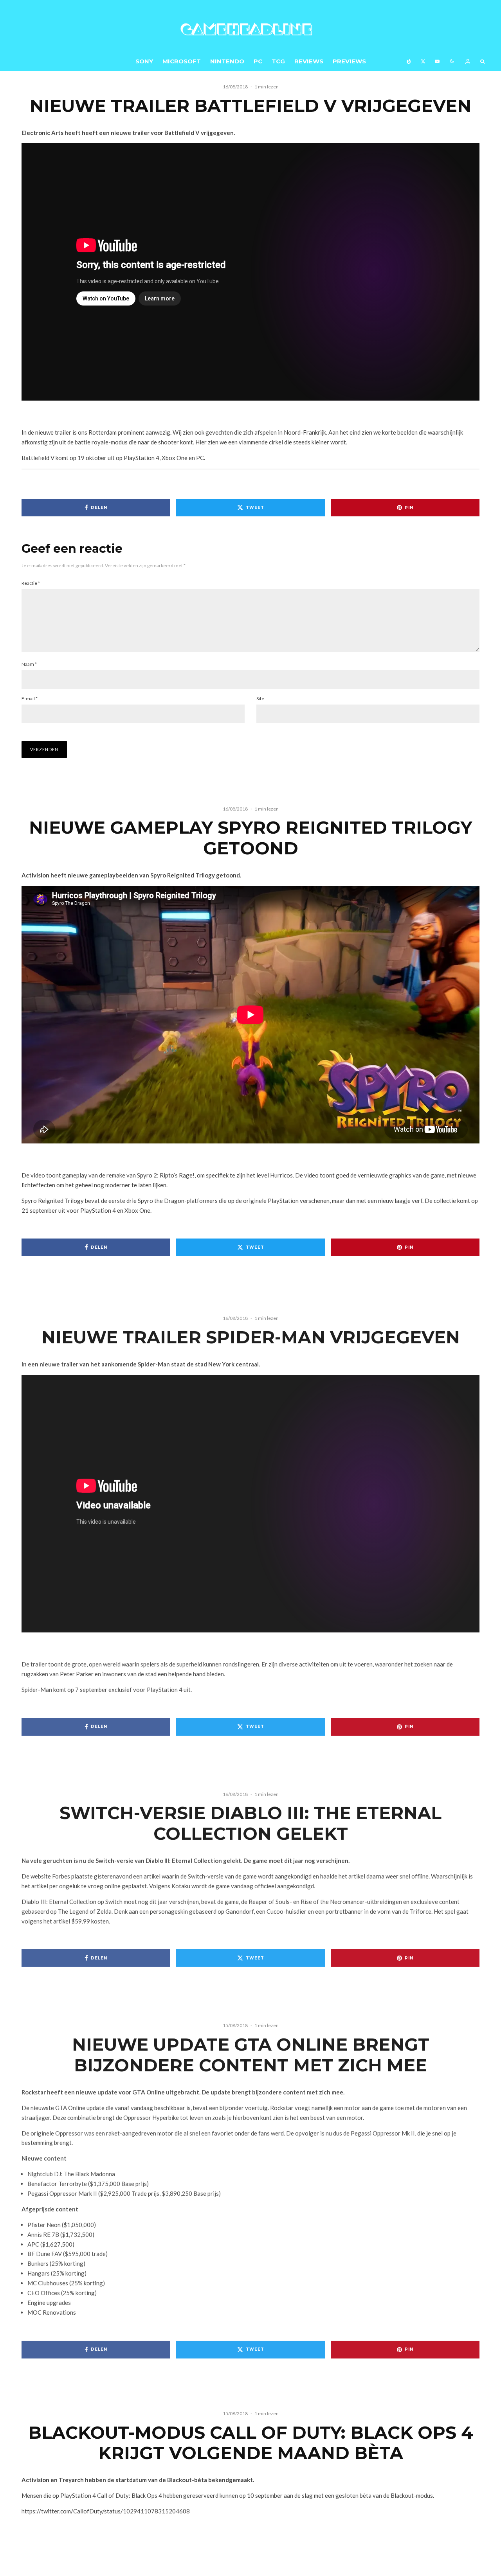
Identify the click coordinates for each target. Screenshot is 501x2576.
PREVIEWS (349, 61)
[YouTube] (437, 61)
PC (258, 61)
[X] (423, 61)
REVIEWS (309, 61)
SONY (144, 61)
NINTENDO (227, 61)
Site (260, 698)
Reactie (31, 583)
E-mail (30, 698)
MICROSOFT (182, 61)
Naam (29, 664)
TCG (278, 61)
